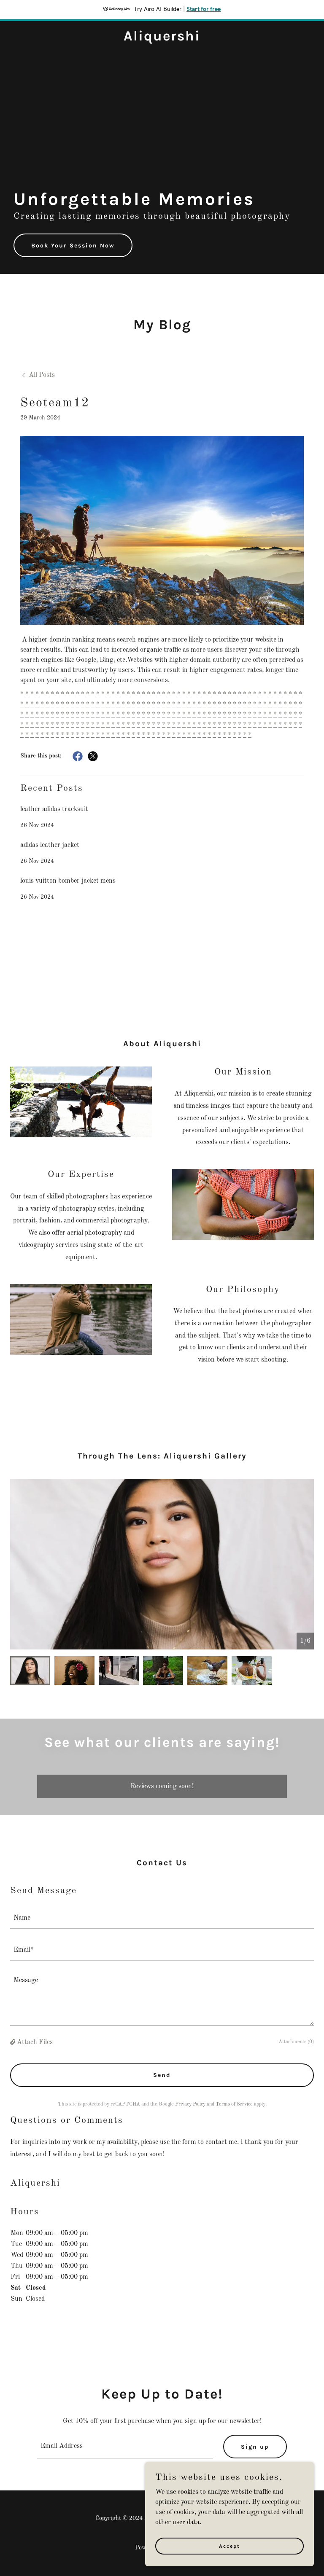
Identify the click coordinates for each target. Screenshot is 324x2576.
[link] (162, 39)
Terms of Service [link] (234, 2104)
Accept (229, 2546)
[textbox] (162, 1918)
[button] (13, 2042)
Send (162, 2075)
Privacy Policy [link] (190, 2104)
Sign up (255, 2447)
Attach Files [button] (35, 2042)
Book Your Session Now (73, 246)
